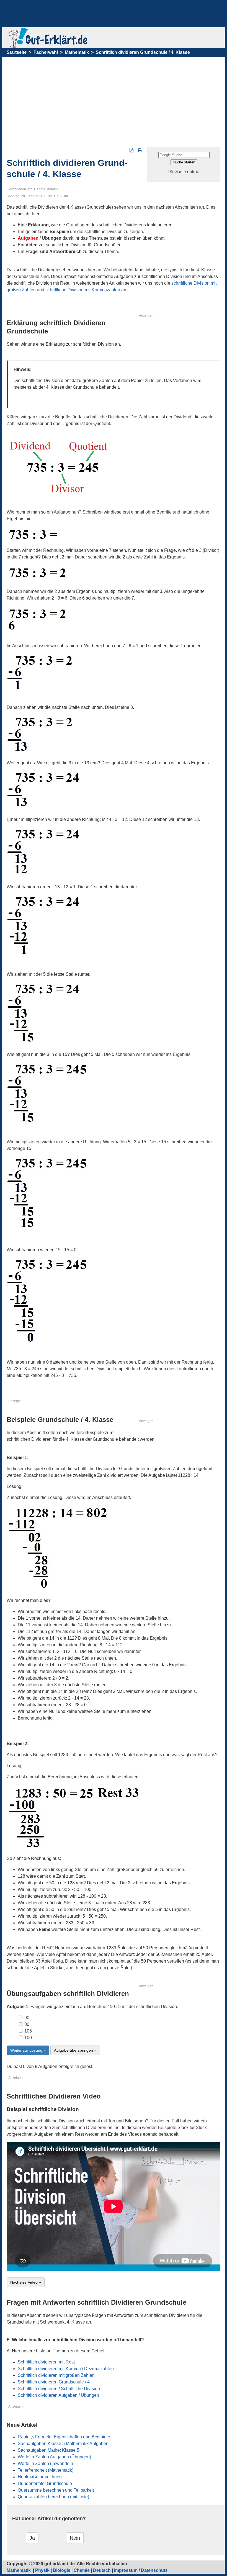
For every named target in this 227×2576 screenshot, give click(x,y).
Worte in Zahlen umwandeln (45, 2463)
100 (28, 2038)
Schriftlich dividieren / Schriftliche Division (59, 2389)
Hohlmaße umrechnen (40, 2477)
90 (26, 2018)
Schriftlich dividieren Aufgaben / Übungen (58, 2395)
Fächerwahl (46, 52)
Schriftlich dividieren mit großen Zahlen (56, 2375)
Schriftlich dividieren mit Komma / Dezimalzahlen (66, 2369)
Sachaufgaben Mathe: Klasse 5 (48, 2450)
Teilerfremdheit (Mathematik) (46, 2470)
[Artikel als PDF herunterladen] (131, 150)
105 (28, 2031)
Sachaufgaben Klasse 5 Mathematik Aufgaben (63, 2444)
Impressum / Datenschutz (141, 2570)
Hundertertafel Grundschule (45, 2483)
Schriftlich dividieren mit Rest (46, 2362)
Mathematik (77, 52)
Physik (42, 2570)
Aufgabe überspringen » (75, 2050)
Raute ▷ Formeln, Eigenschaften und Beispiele (64, 2437)
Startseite (17, 52)
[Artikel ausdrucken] (140, 150)
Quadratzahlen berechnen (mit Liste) (53, 2497)
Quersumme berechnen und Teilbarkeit (56, 2490)
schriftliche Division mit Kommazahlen (83, 290)
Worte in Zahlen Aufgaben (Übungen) (54, 2457)
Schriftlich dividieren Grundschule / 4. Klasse (143, 52)
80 (26, 2024)
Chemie (82, 2570)
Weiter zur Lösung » (28, 2050)
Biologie (62, 2570)
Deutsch (102, 2570)
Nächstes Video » (26, 2282)
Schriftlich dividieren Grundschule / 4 (54, 2382)
